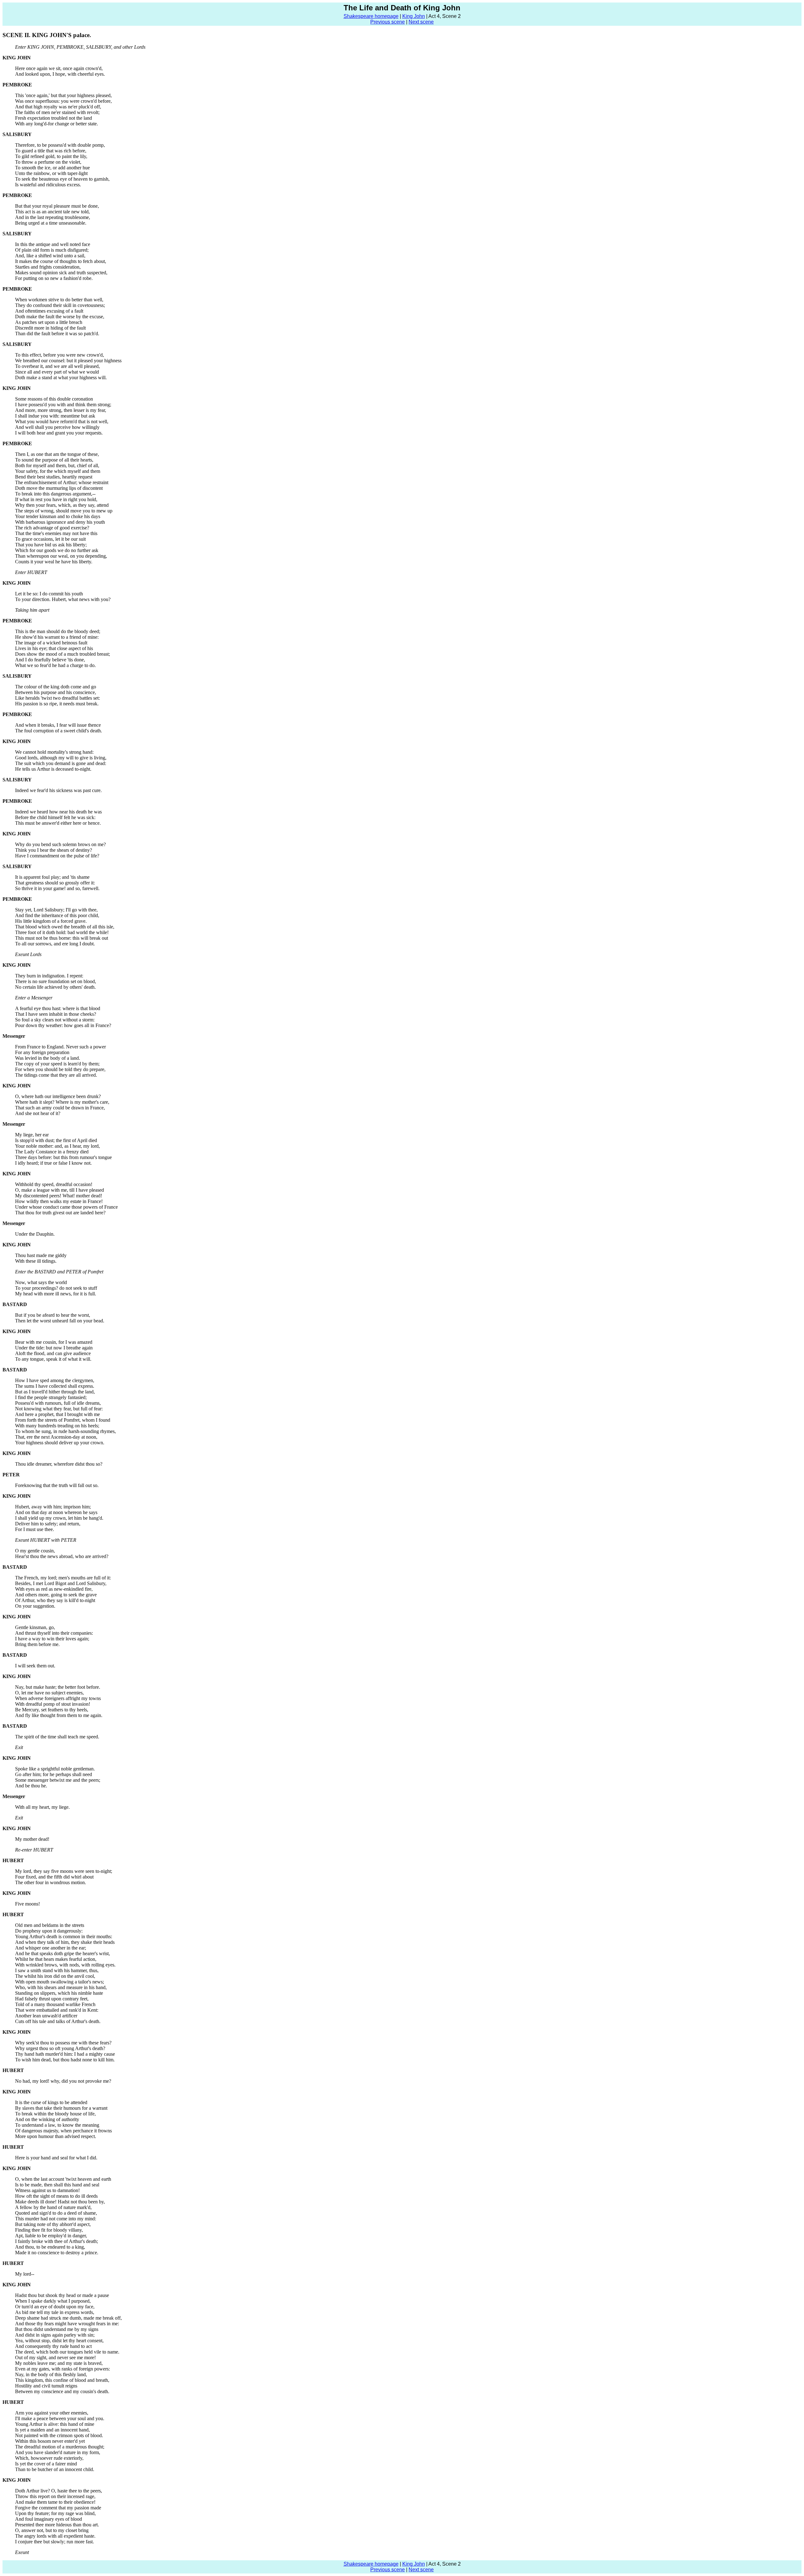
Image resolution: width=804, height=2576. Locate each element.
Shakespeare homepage (371, 16)
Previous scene (388, 22)
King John (414, 16)
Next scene (421, 22)
